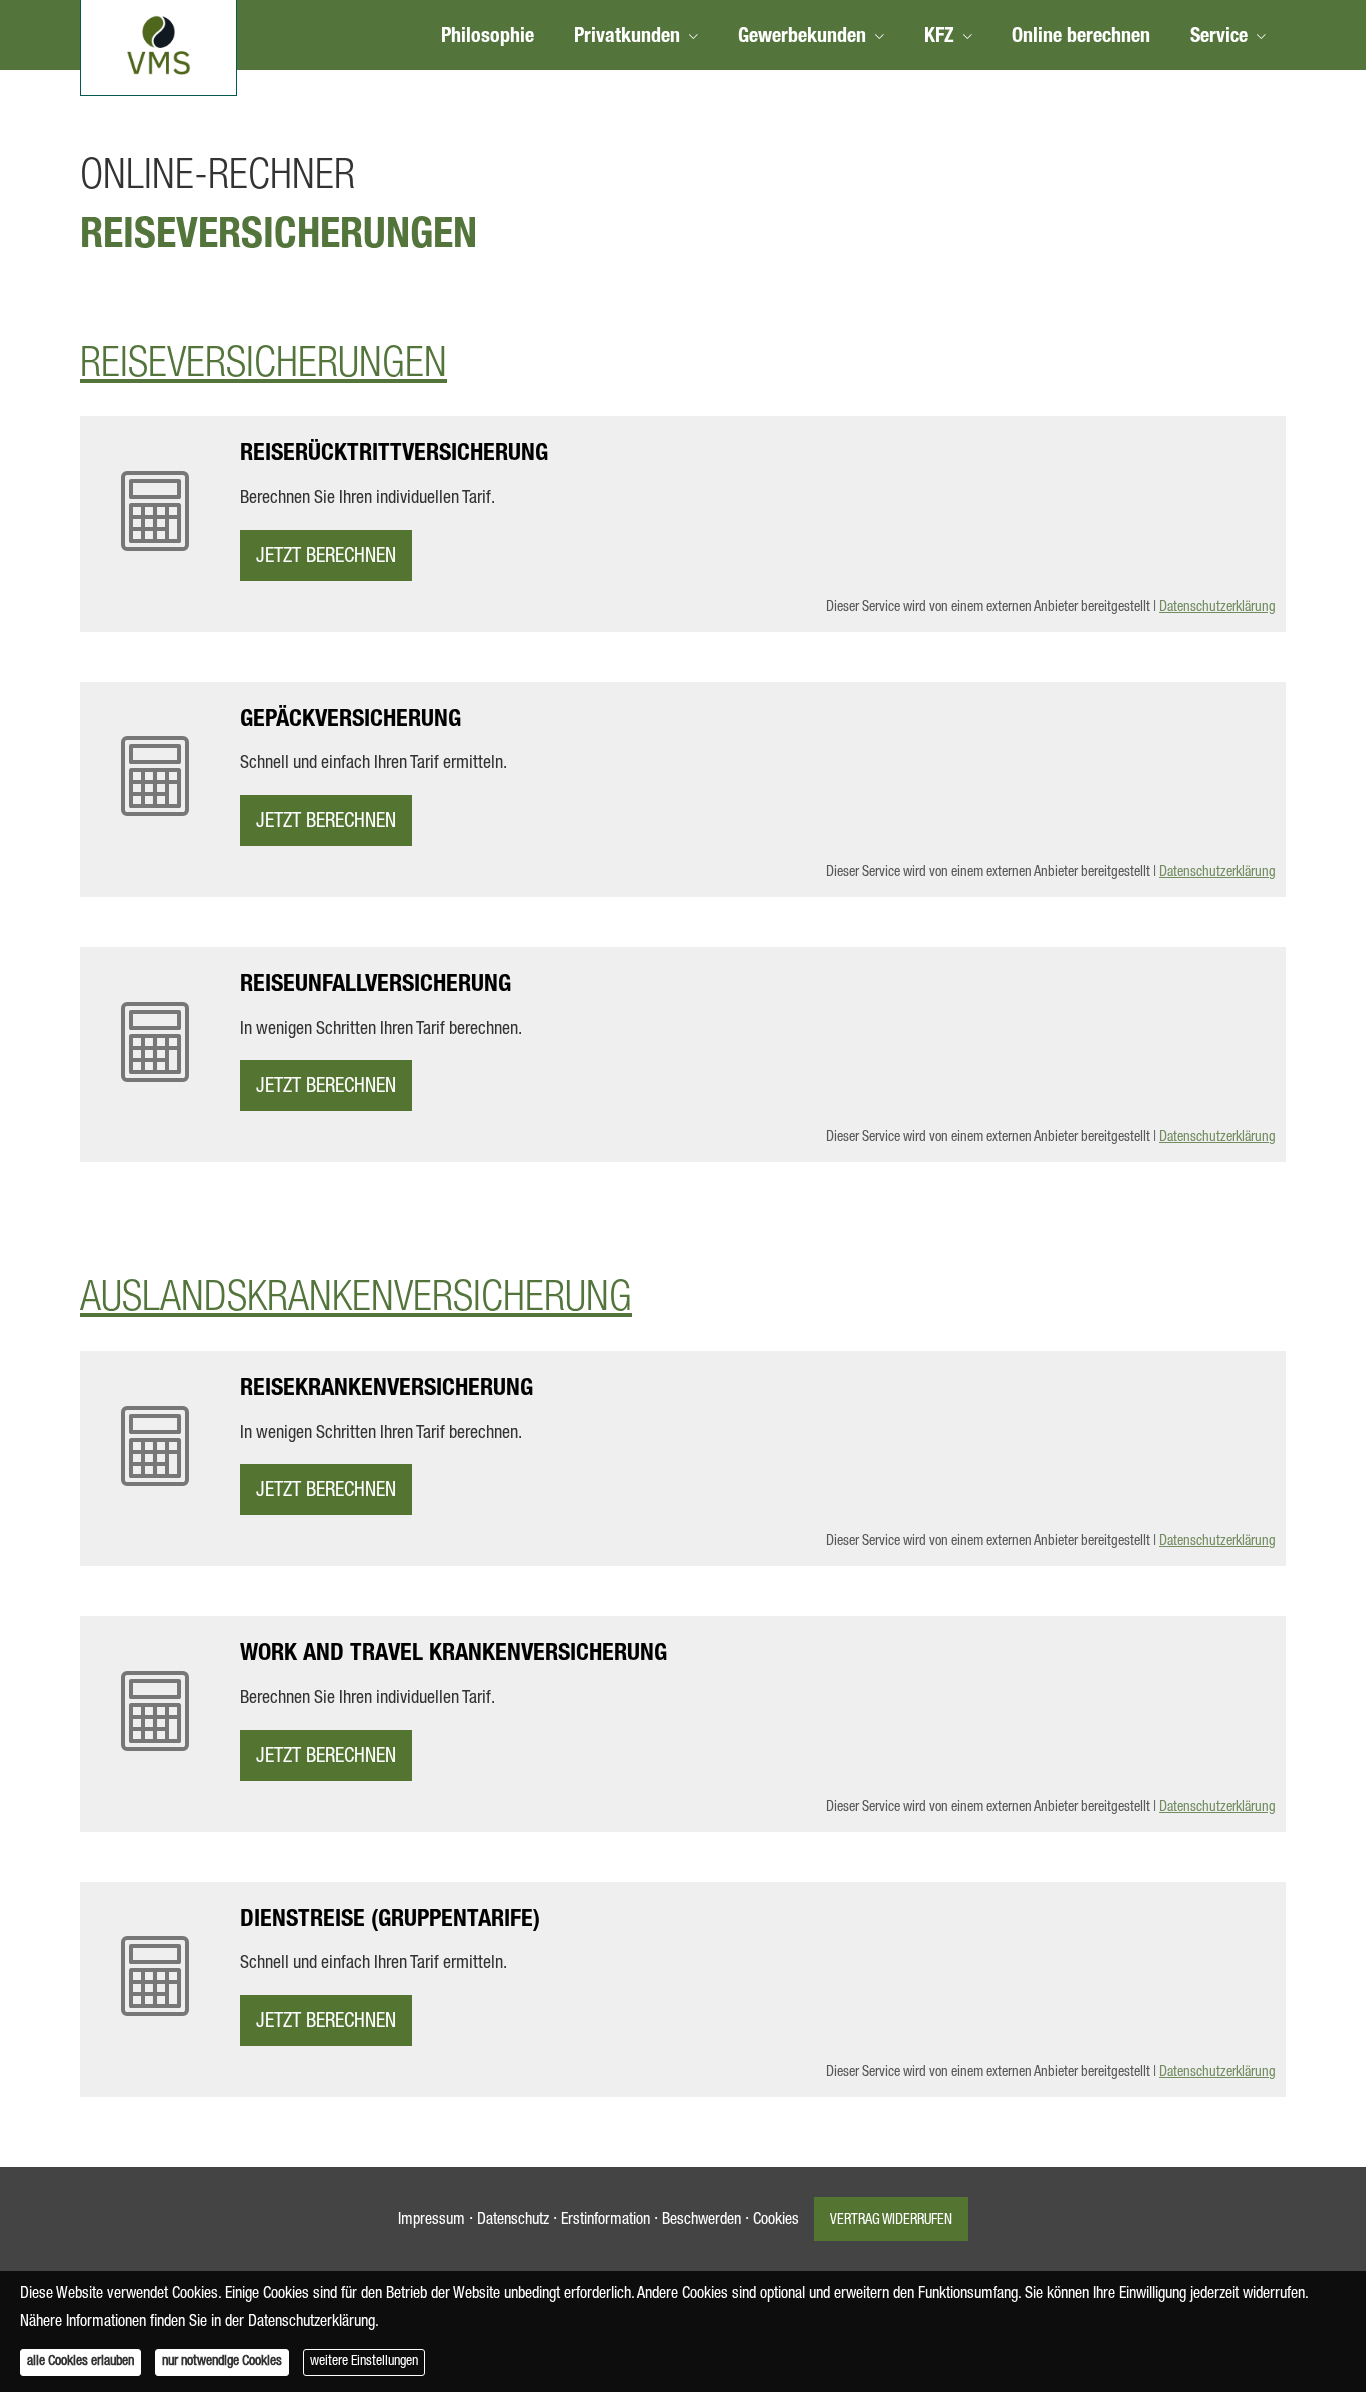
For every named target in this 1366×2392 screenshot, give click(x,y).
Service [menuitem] (1219, 38)
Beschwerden (701, 2221)
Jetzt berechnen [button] (326, 558)
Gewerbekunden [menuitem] (802, 38)
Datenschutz (513, 2221)
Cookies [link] (776, 2221)
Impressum (431, 2221)
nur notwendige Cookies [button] (222, 2362)
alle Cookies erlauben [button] (80, 2362)
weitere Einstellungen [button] (364, 2362)
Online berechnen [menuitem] (1081, 38)
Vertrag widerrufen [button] (891, 2221)
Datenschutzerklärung (1217, 608)
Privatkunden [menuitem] (627, 38)
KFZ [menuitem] (939, 38)
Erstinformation (605, 2221)
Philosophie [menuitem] (487, 38)
